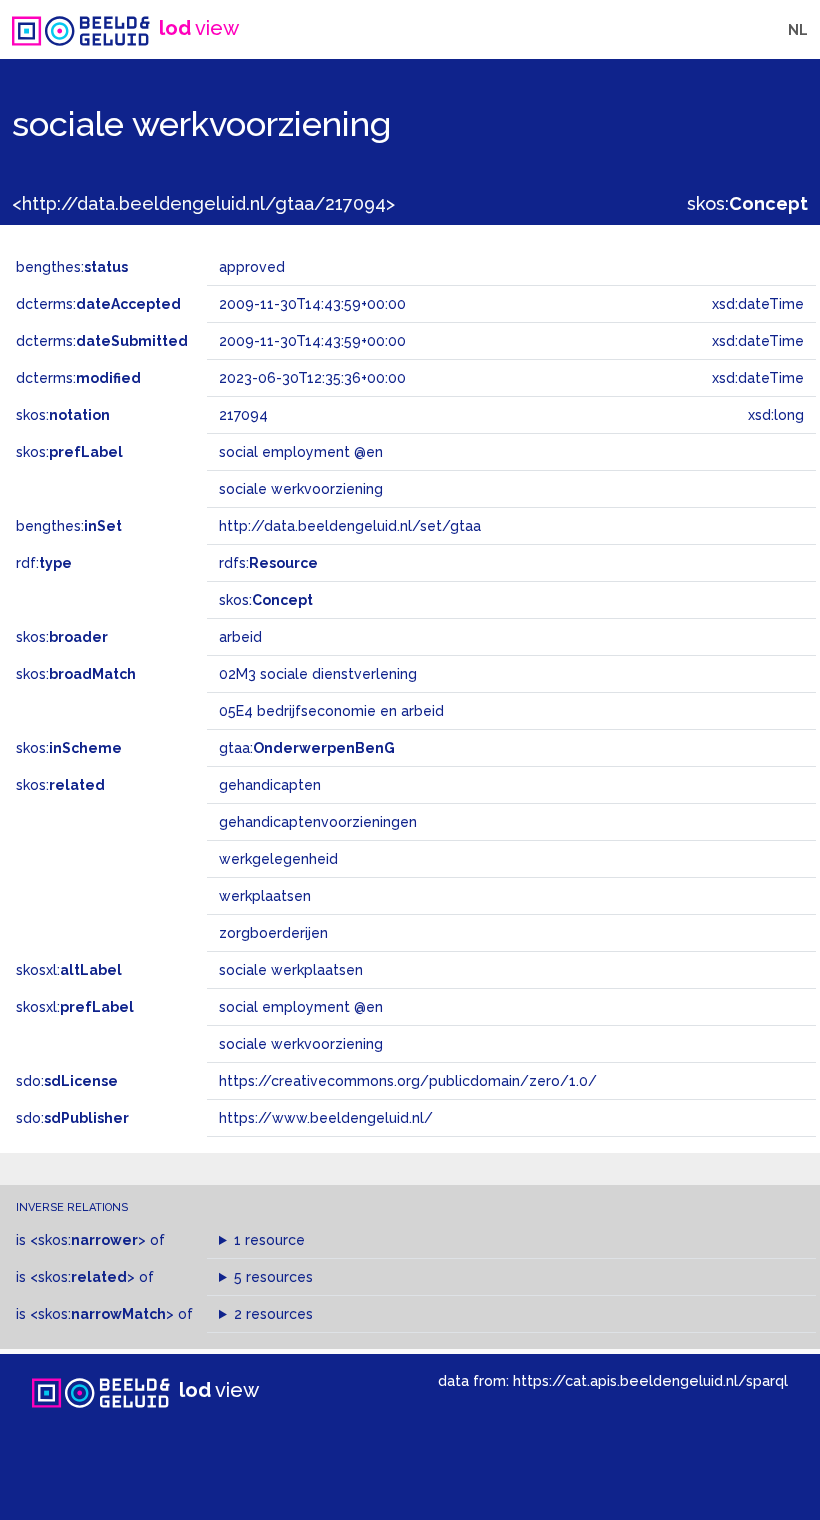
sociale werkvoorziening (301, 1044)
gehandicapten (270, 785)
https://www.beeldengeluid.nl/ (326, 1118)
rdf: (44, 563)
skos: (747, 203)
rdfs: (268, 563)
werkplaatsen (265, 896)
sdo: (67, 1081)
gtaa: (307, 748)
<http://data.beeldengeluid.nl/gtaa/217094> (203, 203)
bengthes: (72, 267)
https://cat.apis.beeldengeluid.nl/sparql (650, 1380)
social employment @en (301, 1007)
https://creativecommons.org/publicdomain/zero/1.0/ (408, 1081)
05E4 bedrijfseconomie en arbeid (331, 711)
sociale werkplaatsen (291, 970)
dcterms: (98, 304)
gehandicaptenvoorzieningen (318, 822)
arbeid (240, 637)
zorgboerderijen (273, 933)
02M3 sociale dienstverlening (318, 674)
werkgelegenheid (278, 859)
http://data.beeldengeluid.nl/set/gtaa (350, 526)
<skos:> (88, 1240)
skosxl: (69, 970)
